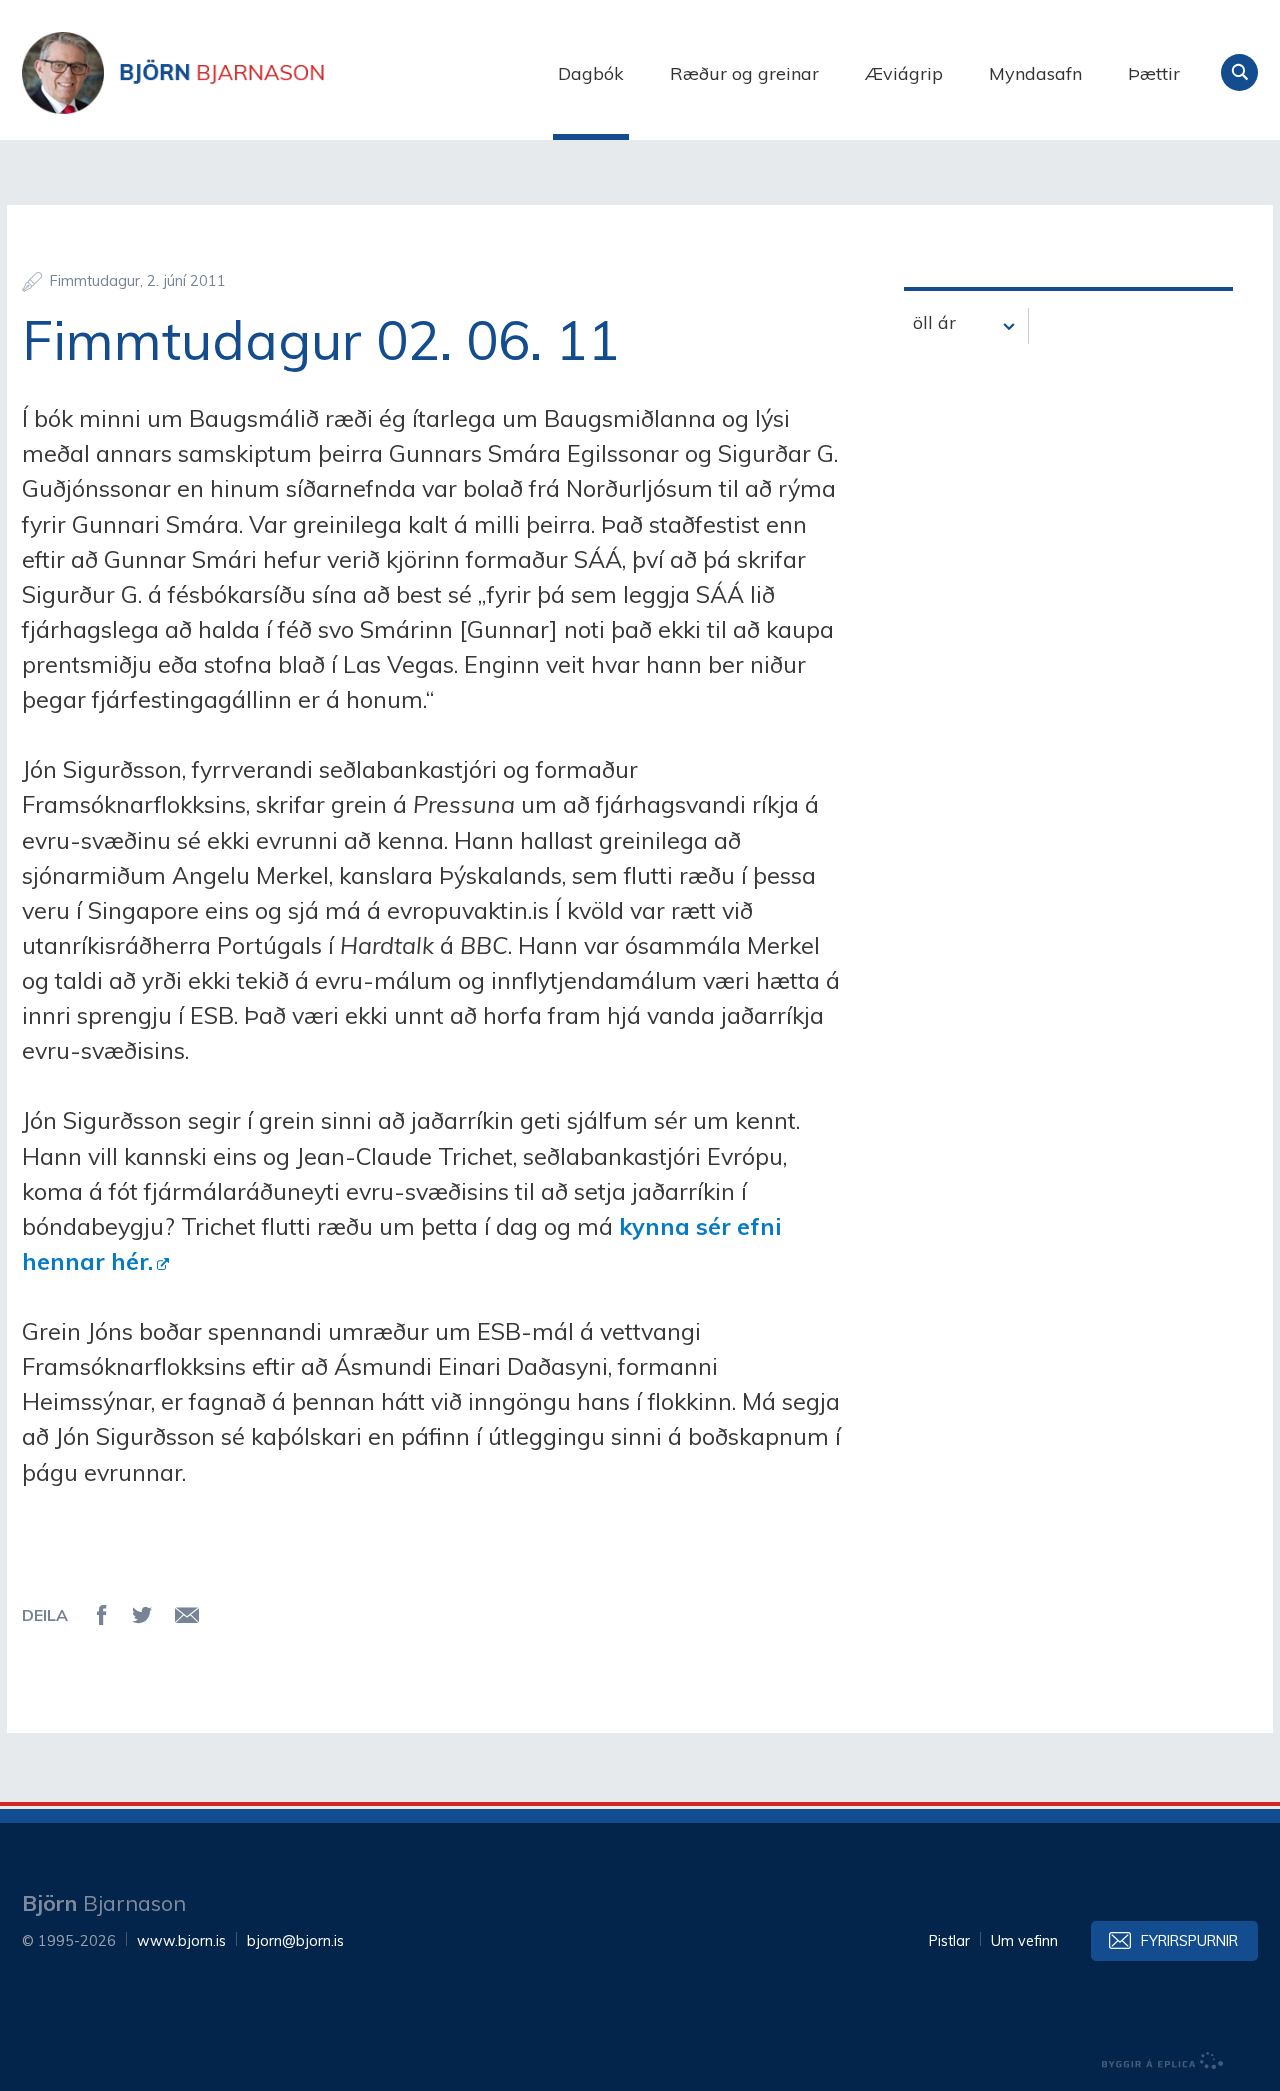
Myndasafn (1035, 73)
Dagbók (591, 73)
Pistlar (949, 1941)
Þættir (1154, 73)
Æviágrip (904, 73)
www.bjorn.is (181, 1941)
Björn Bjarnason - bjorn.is (222, 73)
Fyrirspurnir (1189, 1941)
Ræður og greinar (744, 73)
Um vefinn (1024, 1941)
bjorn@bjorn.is (295, 1941)
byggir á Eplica (1163, 2061)
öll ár (934, 322)
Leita (1239, 72)
